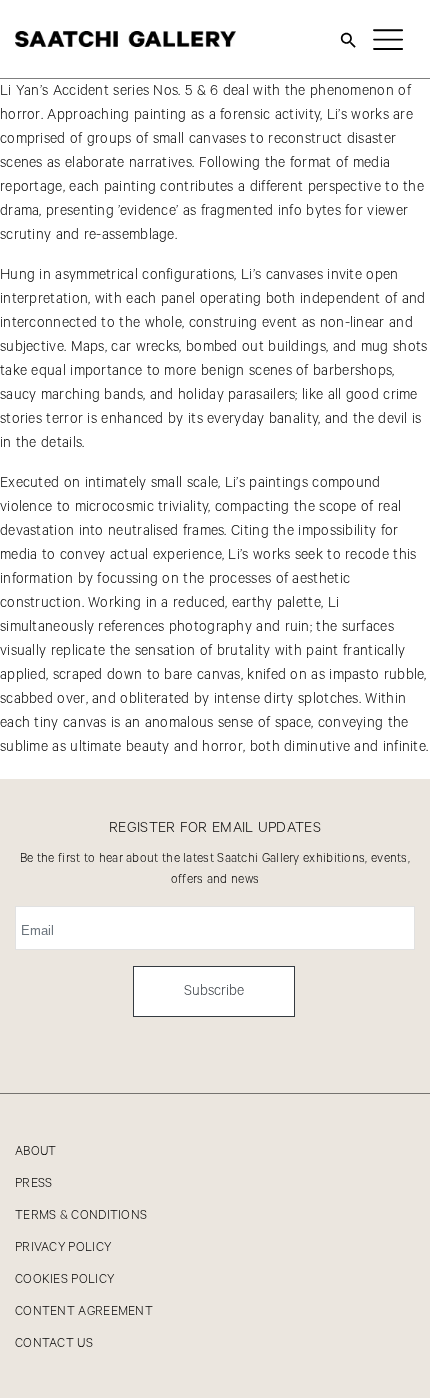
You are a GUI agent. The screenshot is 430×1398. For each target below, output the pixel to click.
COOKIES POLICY (64, 1279)
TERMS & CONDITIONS (81, 1215)
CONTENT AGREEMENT (84, 1311)
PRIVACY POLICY (63, 1247)
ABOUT (36, 1151)
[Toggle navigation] (388, 39)
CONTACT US (54, 1343)
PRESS (34, 1183)
